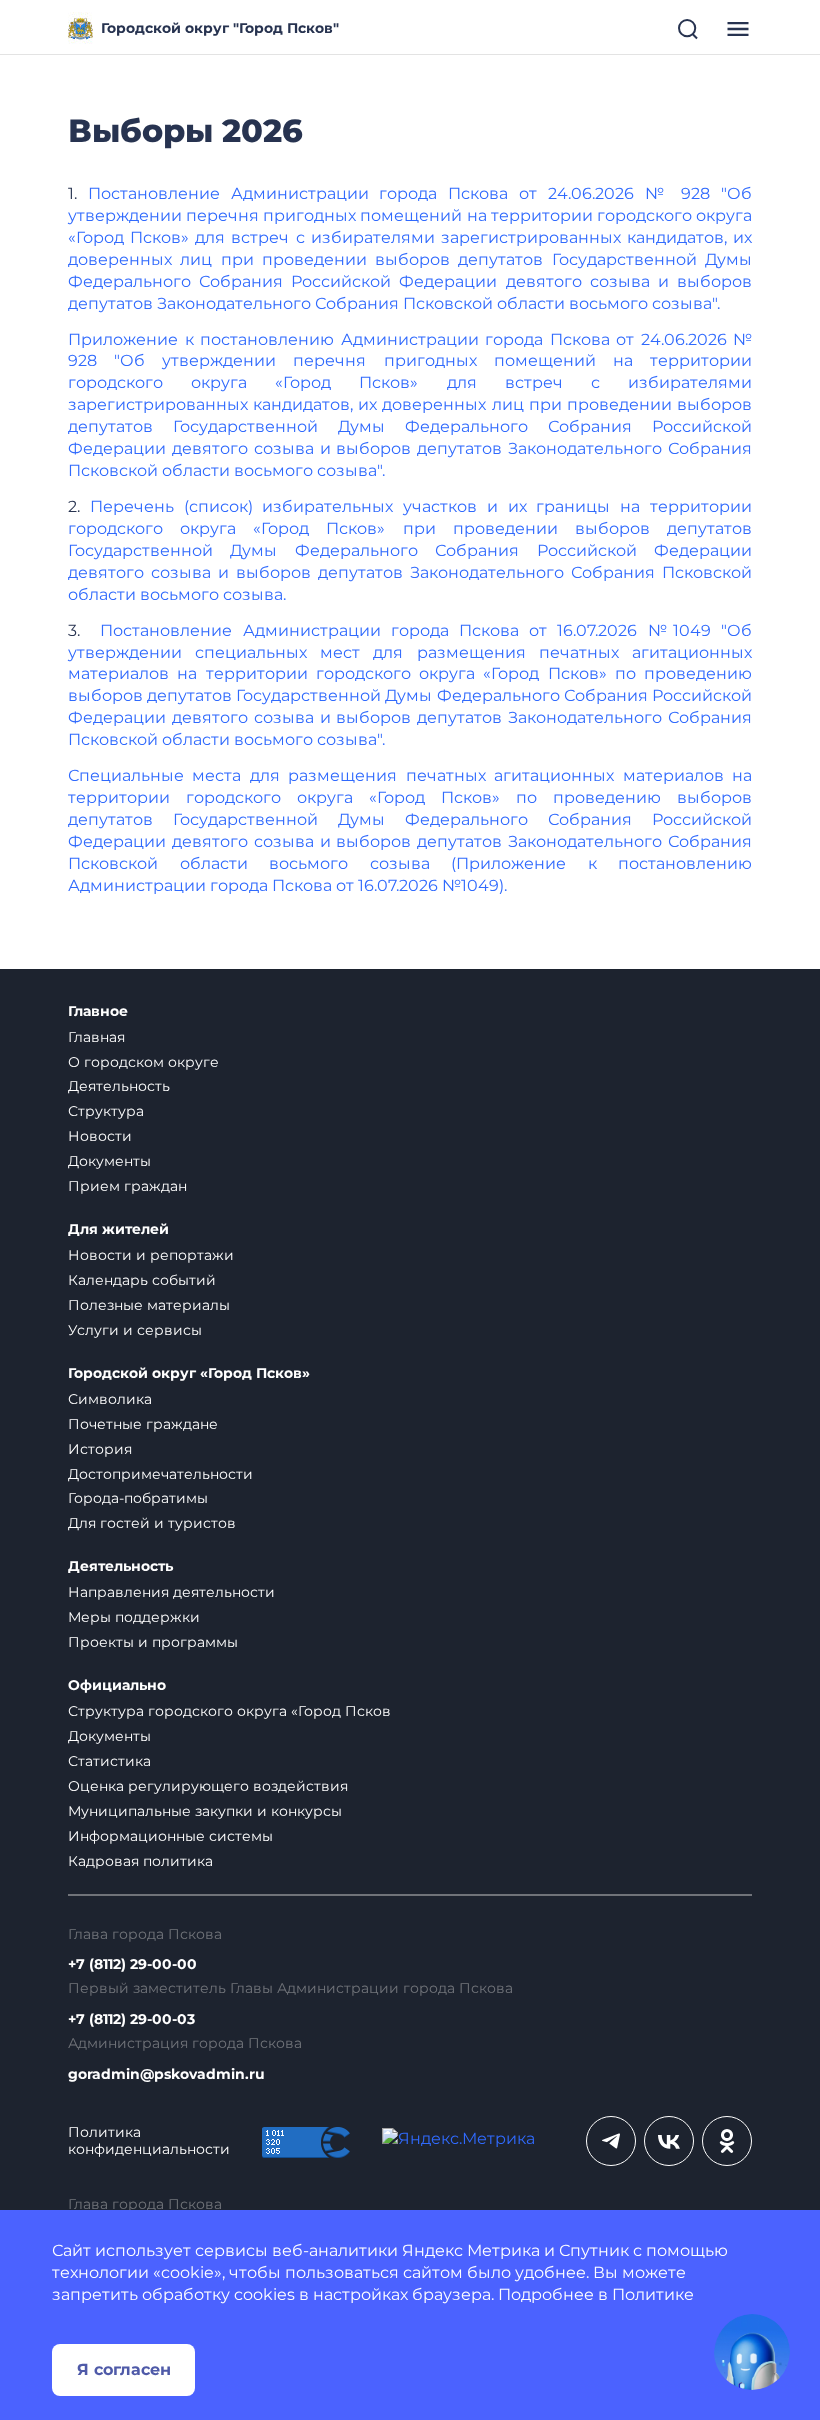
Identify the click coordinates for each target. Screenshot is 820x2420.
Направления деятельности (171, 1592)
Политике (653, 2294)
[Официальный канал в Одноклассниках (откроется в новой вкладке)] (727, 2141)
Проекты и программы (153, 1642)
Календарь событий (142, 1280)
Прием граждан (127, 1186)
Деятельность (119, 1086)
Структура (106, 1111)
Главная (96, 1037)
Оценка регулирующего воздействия (208, 1786)
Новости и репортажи (151, 1255)
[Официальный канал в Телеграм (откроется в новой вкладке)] (611, 2141)
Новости (100, 1136)
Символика (110, 1399)
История (100, 1449)
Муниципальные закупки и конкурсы (205, 1811)
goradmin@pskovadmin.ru (166, 2074)
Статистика (109, 1761)
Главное (98, 1011)
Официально (117, 1685)
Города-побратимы (138, 1498)
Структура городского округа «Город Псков (229, 1711)
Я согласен (124, 2369)
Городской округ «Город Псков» (189, 1373)
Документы (109, 1161)
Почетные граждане (143, 1424)
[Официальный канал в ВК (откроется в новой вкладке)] (669, 2141)
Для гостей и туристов (152, 1523)
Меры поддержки (134, 1617)
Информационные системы (170, 1836)
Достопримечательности (160, 1474)
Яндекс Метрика (471, 2250)
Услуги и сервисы (135, 1330)
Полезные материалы (149, 1305)
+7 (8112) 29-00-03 (131, 2019)
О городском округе (143, 1062)
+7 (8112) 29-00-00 (132, 1964)
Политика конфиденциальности (149, 2141)
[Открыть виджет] (752, 2352)
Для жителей (118, 1229)
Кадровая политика (140, 1861)
